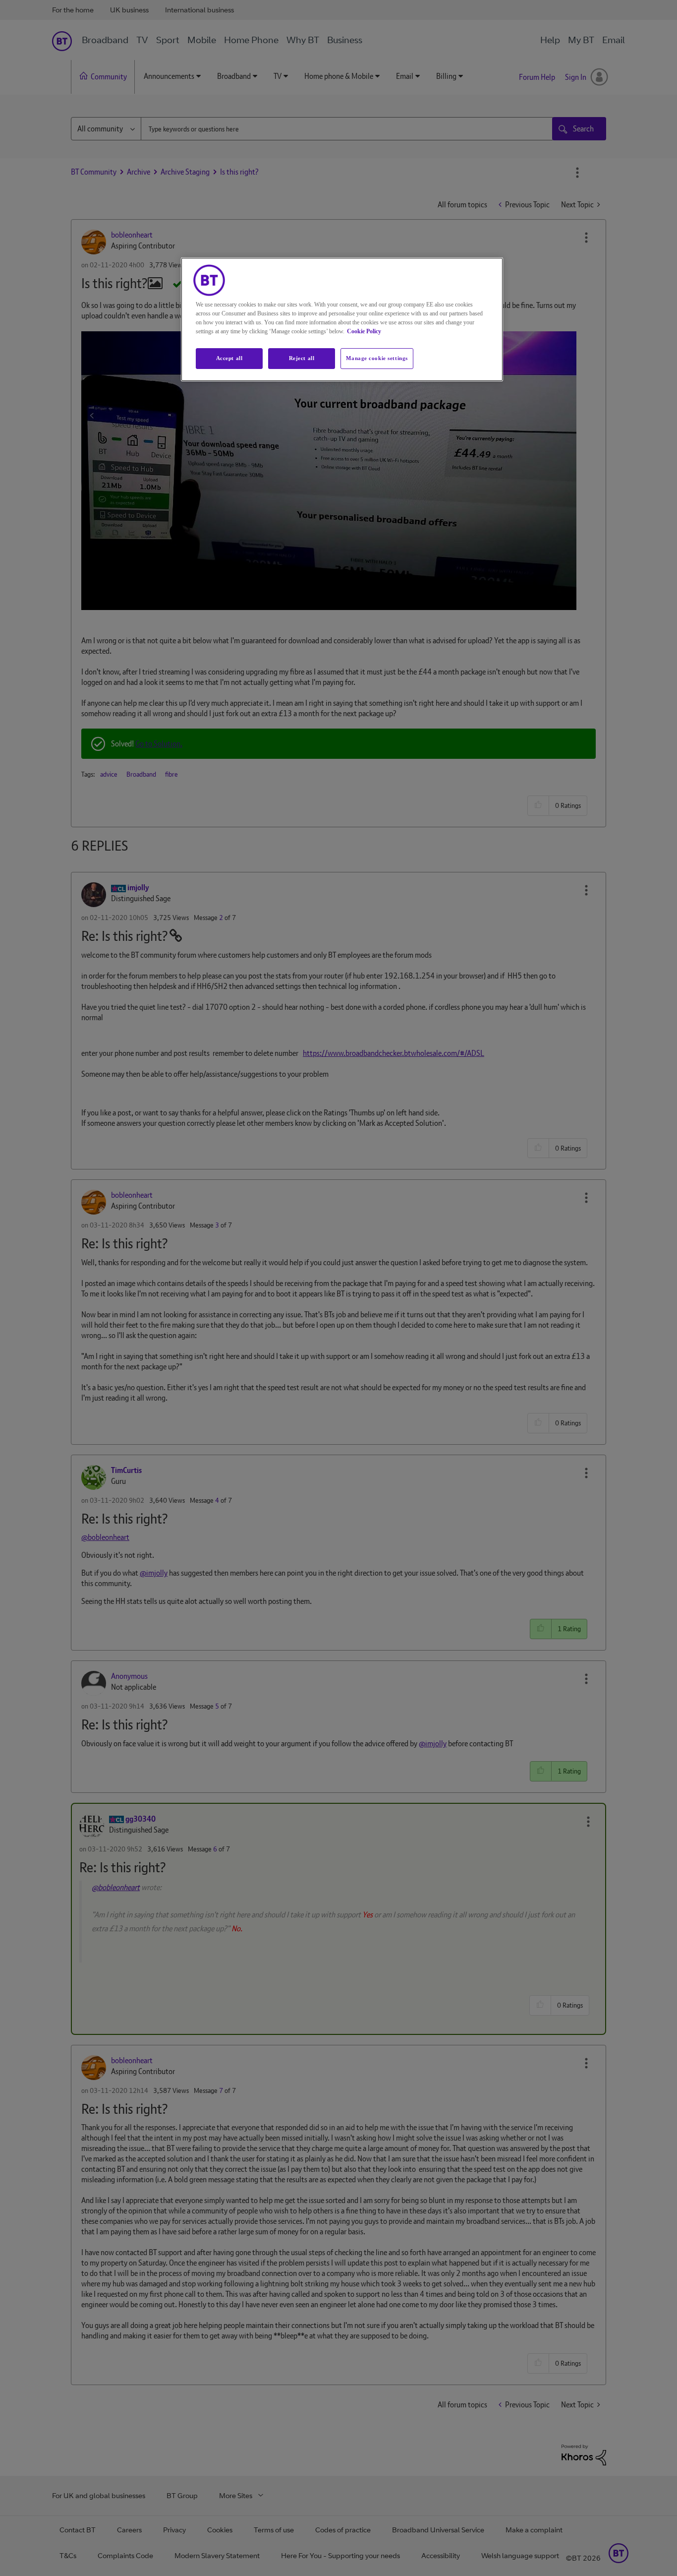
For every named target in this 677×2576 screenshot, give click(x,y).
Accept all (229, 358)
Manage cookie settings (377, 358)
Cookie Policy (364, 331)
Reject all (302, 358)
